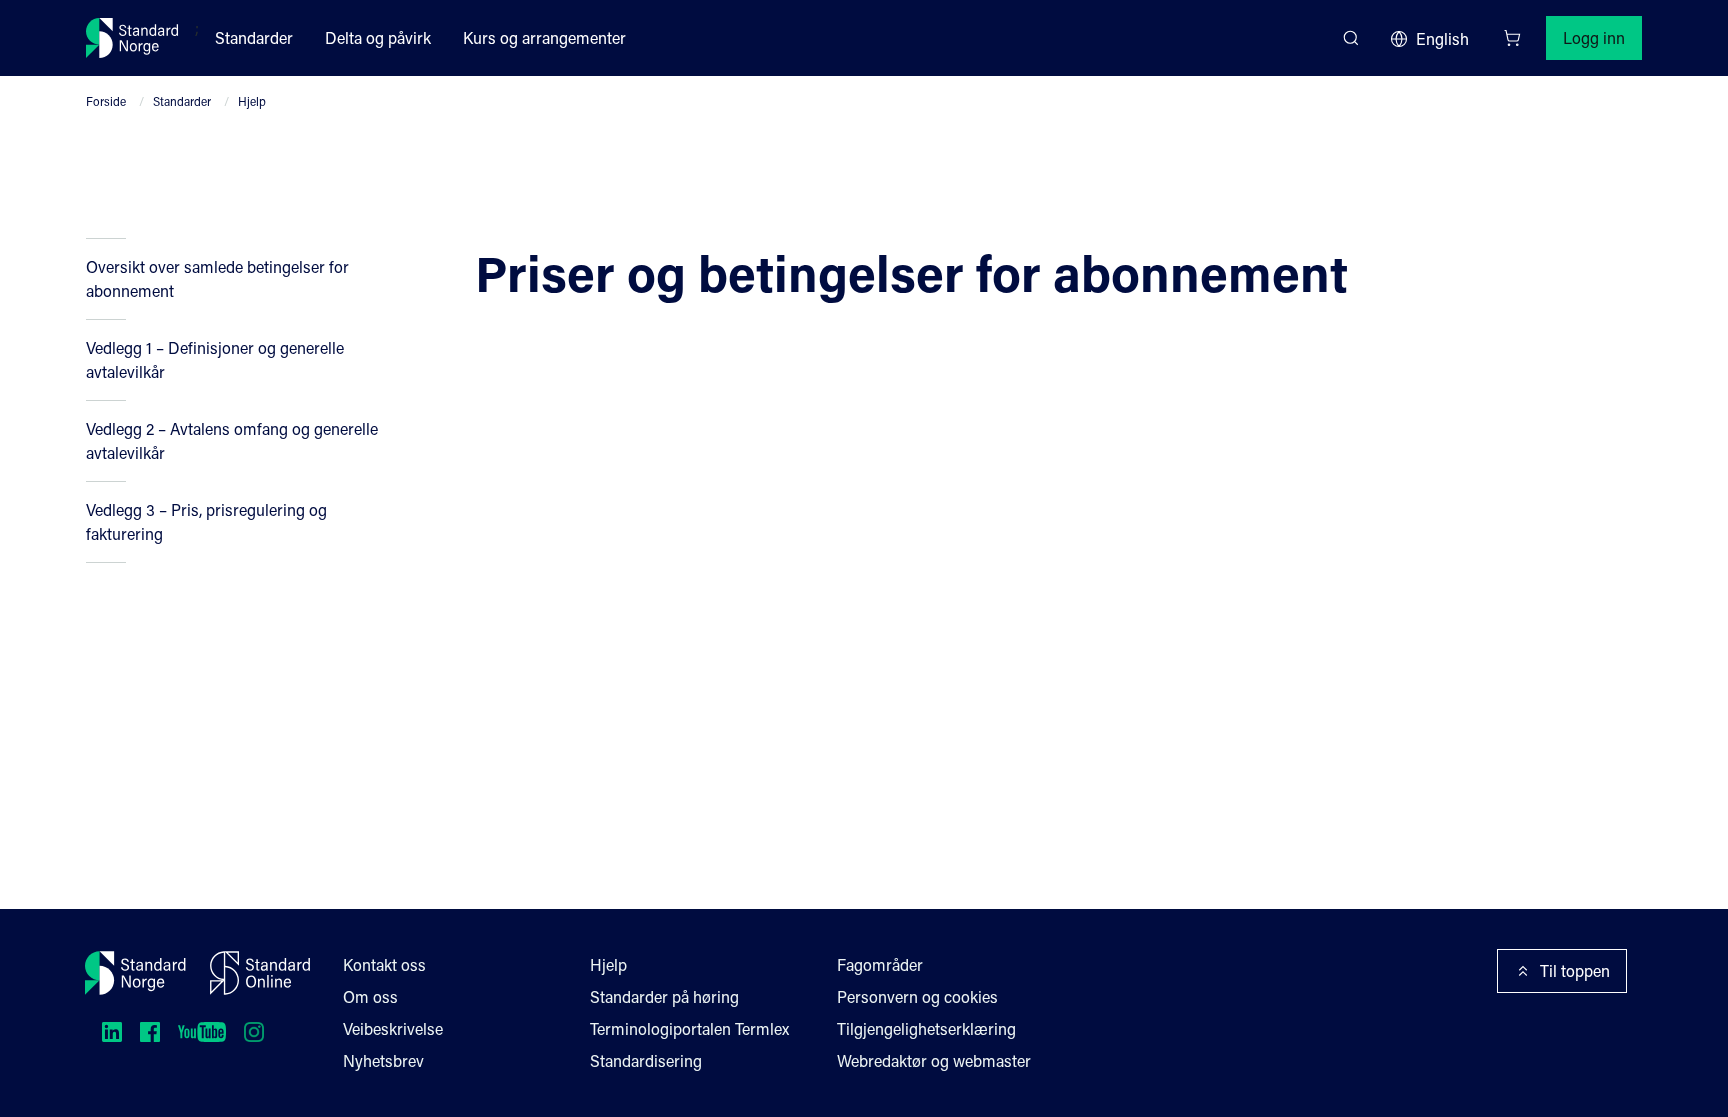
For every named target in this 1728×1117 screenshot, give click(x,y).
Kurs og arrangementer (544, 37)
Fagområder (880, 964)
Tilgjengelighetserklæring (926, 1028)
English (1442, 38)
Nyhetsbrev (383, 1060)
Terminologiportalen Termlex (689, 1028)
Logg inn (1594, 37)
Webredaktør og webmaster (934, 1060)
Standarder (254, 37)
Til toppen (1575, 970)
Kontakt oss (384, 964)
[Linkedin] (112, 1032)
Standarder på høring (664, 996)
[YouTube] (202, 1032)
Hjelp (252, 101)
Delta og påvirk (378, 37)
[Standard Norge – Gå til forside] (132, 38)
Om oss (370, 996)
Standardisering (646, 1060)
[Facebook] (150, 1032)
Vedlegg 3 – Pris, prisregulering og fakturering (206, 521)
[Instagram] (254, 1032)
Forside (106, 101)
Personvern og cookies (917, 996)
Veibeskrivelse (393, 1028)
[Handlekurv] (1512, 38)
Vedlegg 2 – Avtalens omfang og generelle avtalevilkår (232, 440)
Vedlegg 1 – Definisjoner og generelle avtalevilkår (215, 359)
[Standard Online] (260, 973)
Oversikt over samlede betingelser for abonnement (217, 278)
